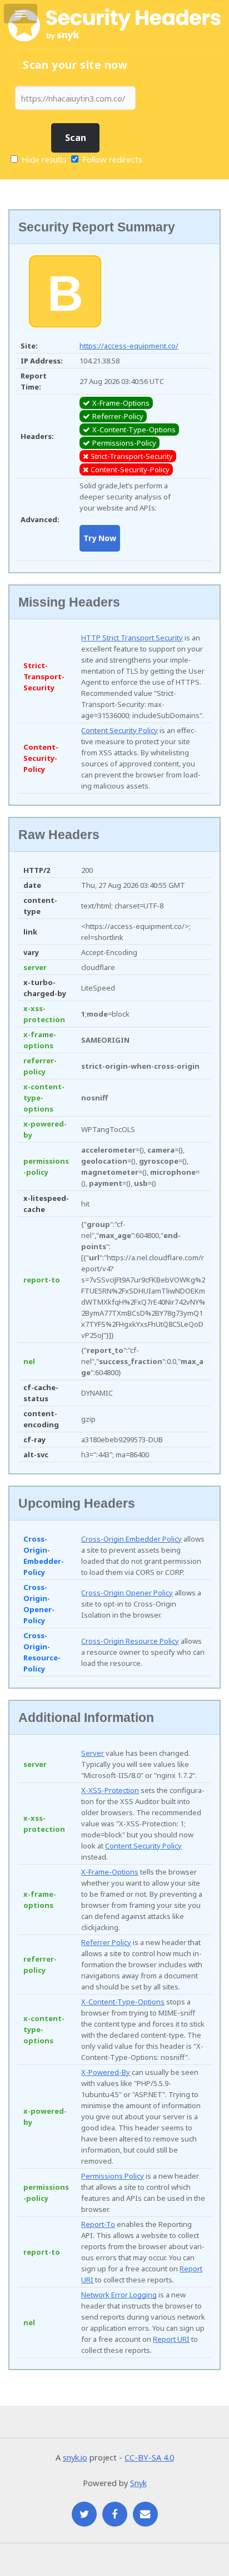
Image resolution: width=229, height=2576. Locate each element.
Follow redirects (112, 159)
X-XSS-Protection (110, 1790)
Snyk (138, 2483)
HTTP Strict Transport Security (132, 638)
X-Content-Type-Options (123, 2002)
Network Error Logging (119, 2295)
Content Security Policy (120, 730)
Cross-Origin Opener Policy (127, 1593)
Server (93, 1753)
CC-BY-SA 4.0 (149, 2457)
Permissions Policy (113, 2176)
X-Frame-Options (110, 1872)
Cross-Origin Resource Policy (130, 1641)
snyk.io (75, 2457)
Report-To (98, 2224)
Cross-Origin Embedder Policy (131, 1539)
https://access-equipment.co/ (129, 346)
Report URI (171, 2339)
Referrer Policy (106, 1942)
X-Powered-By (106, 2072)
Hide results (43, 159)
